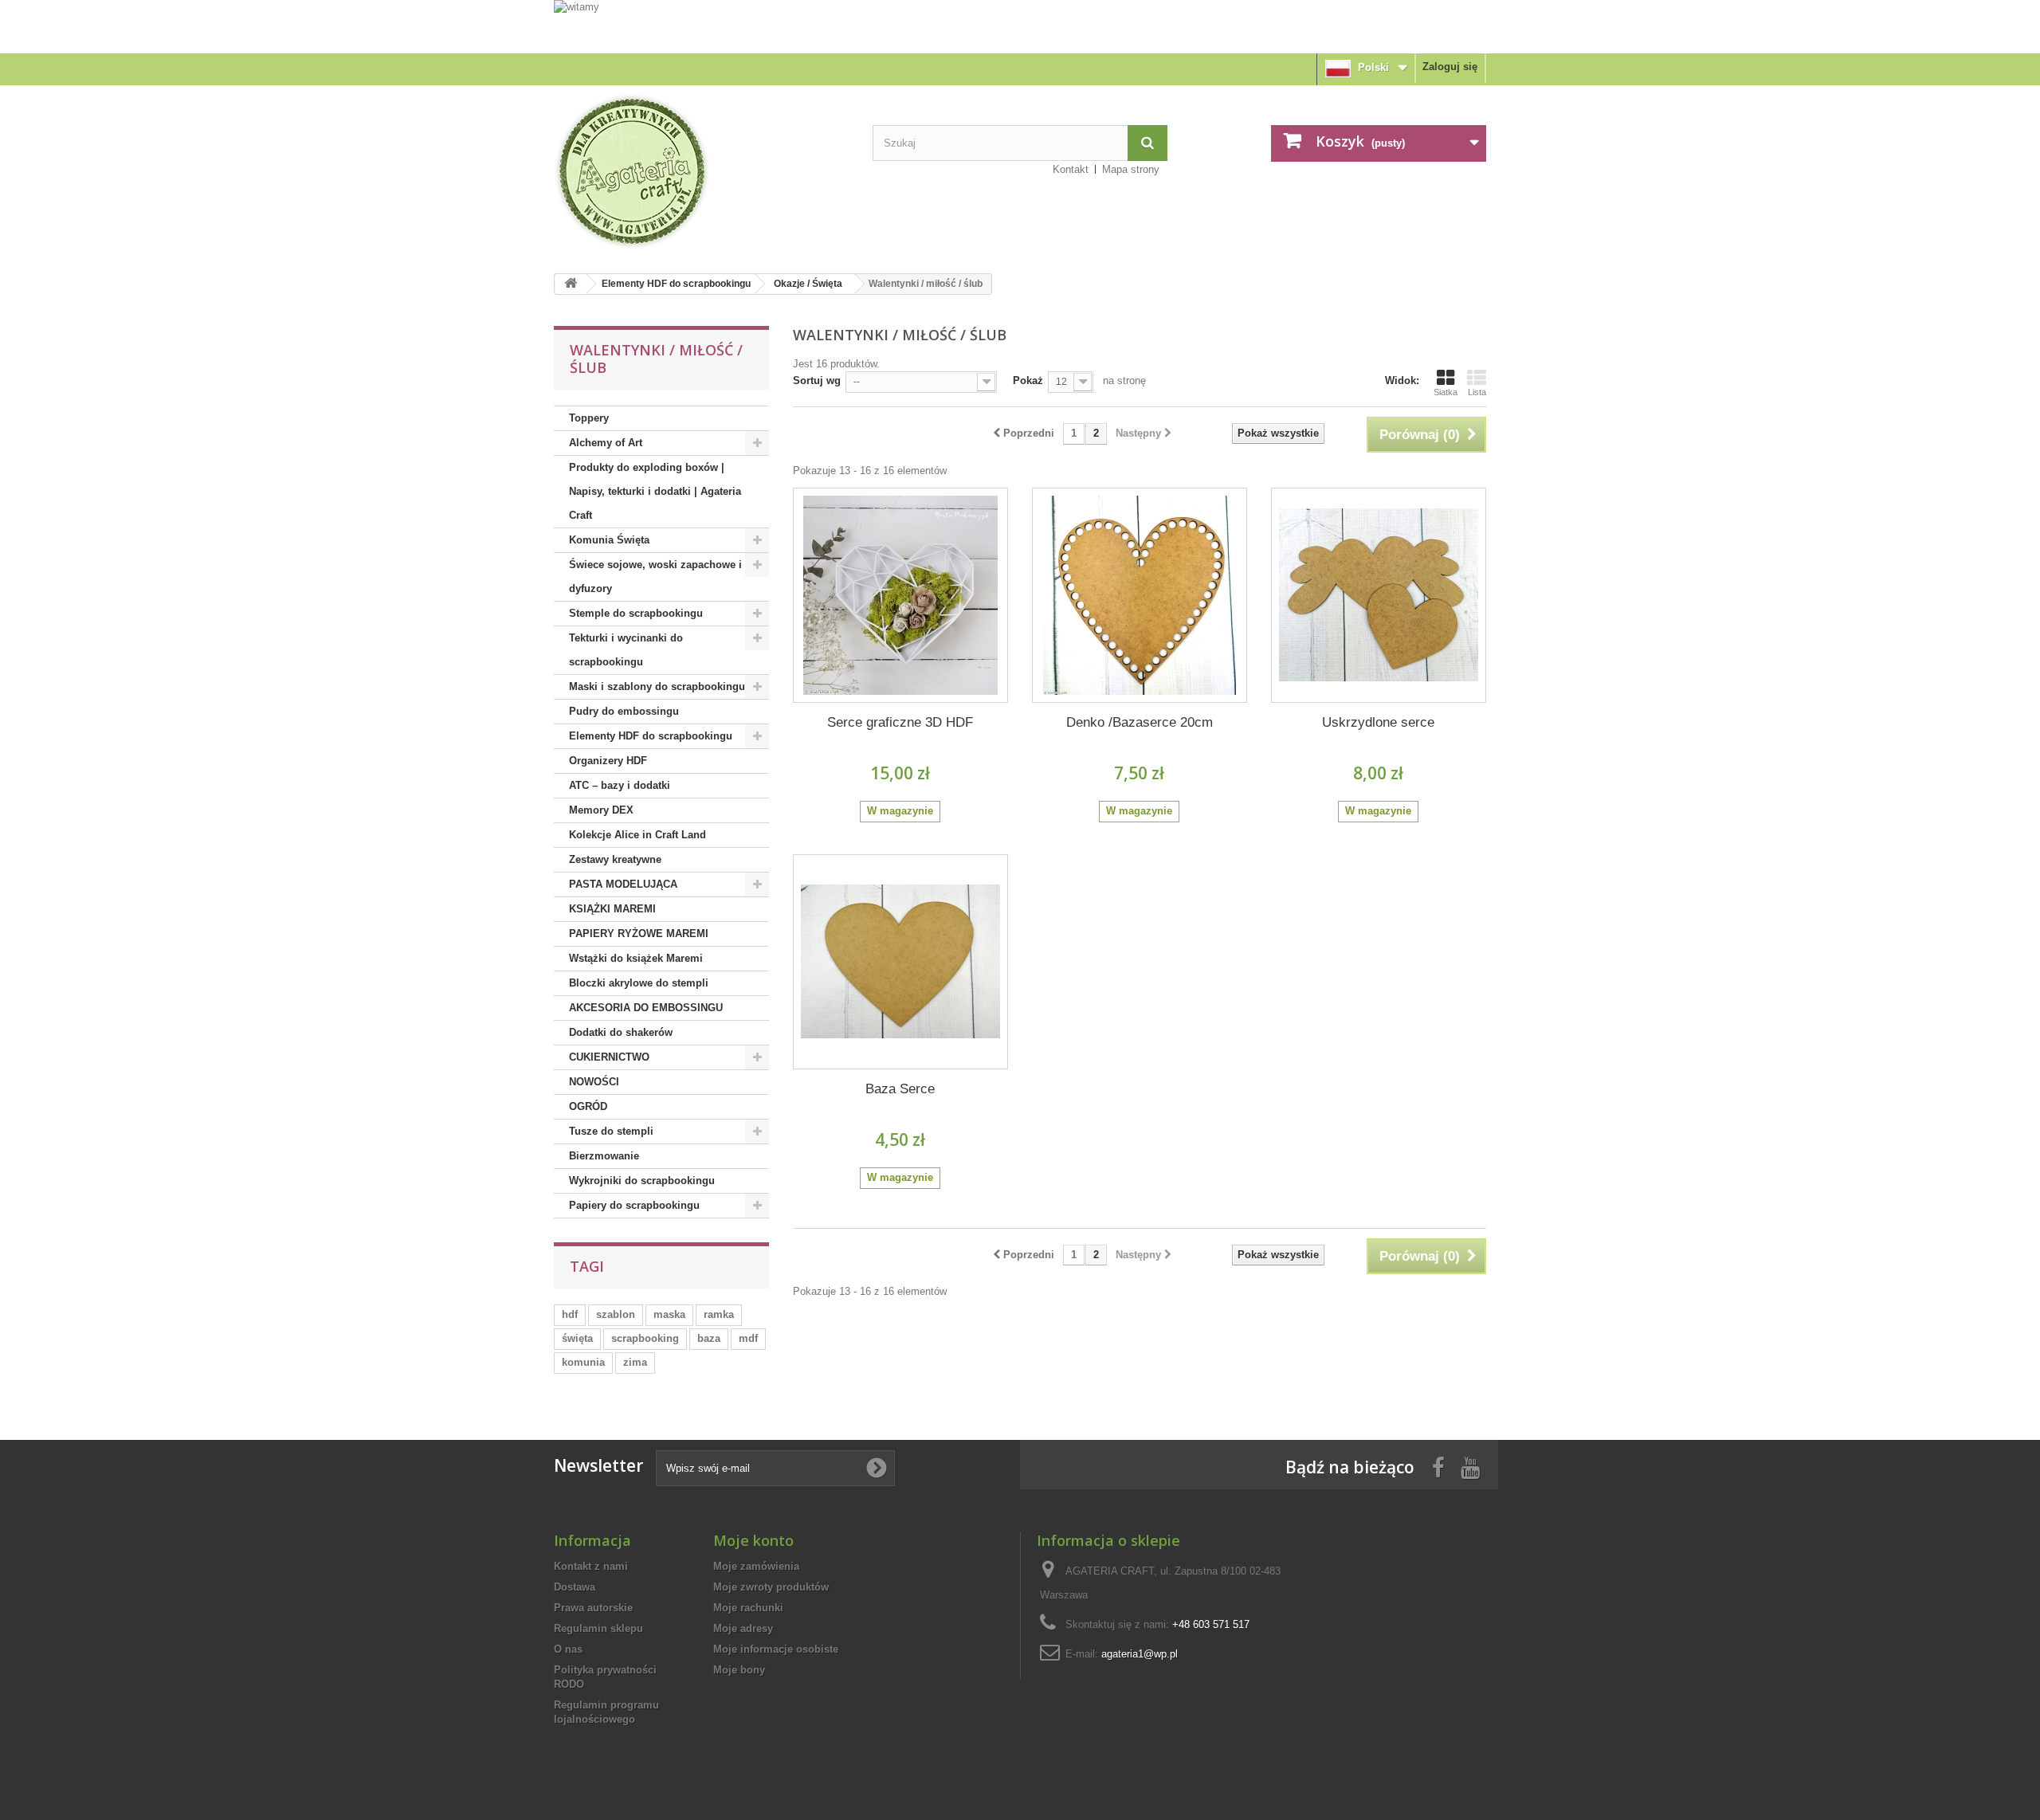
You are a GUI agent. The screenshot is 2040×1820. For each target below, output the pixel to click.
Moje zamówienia (756, 1566)
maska (669, 1314)
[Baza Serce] (900, 962)
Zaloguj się (1450, 67)
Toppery (589, 418)
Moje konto (753, 1540)
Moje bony (739, 1670)
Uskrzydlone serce (1378, 722)
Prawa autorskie (593, 1608)
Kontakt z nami (591, 1566)
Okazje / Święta (808, 284)
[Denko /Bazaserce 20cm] (1140, 595)
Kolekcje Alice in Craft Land (637, 835)
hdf (570, 1314)
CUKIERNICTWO (609, 1057)
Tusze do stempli (611, 1131)
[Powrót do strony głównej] (571, 284)
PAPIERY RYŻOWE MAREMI (639, 934)
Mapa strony (1131, 169)
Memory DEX (601, 810)
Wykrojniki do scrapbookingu (642, 1181)
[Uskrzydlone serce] (1379, 595)
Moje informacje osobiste (776, 1649)
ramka (719, 1314)
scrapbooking (645, 1338)
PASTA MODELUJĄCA (623, 884)
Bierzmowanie (604, 1156)
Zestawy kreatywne (615, 859)
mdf (748, 1338)
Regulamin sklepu (598, 1628)
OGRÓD (588, 1106)
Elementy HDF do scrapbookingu (676, 284)
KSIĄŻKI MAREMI (612, 909)
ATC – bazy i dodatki (620, 785)
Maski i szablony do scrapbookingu (657, 686)
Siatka (1446, 392)
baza (709, 1338)
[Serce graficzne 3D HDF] (900, 595)
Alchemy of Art (606, 443)
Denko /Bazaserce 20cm (1140, 722)
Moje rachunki (748, 1608)
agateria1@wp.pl (1140, 1654)
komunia (583, 1362)
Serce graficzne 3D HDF (900, 722)
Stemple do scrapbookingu (636, 613)
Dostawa (575, 1587)
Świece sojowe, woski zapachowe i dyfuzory (655, 577)
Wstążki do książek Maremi (636, 958)
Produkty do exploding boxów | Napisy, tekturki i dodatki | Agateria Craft (655, 491)
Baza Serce (900, 1089)
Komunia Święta (609, 540)
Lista (1477, 392)
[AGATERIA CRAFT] (701, 171)
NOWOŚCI (594, 1082)
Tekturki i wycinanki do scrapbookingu (626, 650)
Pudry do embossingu (624, 711)
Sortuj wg (817, 380)
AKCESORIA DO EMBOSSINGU (646, 1008)
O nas (568, 1649)
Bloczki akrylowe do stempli (639, 983)
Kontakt (1071, 169)
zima (635, 1362)
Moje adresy (743, 1628)
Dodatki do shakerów (621, 1032)
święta (577, 1338)
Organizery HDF (608, 761)
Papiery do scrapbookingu (634, 1205)
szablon (616, 1314)
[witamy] (1020, 26)
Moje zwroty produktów (771, 1587)
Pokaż (1028, 380)
